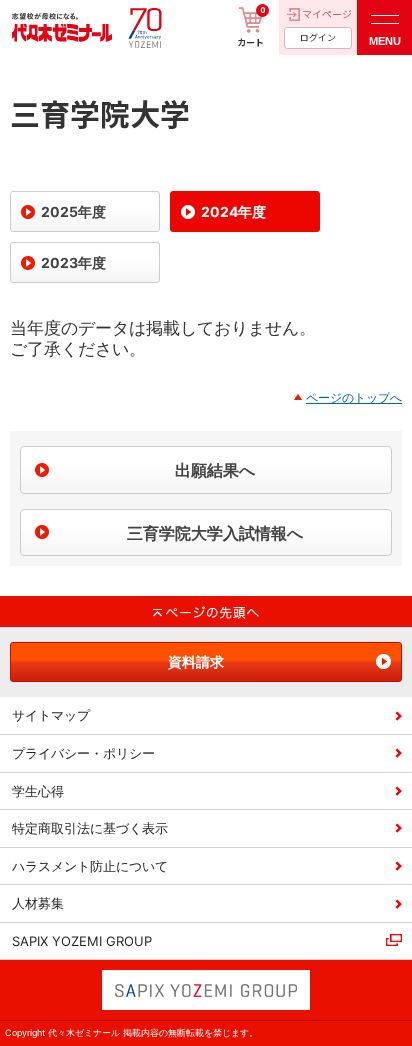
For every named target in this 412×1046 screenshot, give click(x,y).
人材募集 (38, 903)
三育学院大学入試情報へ (215, 533)
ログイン (318, 37)
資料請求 (196, 661)
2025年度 (73, 211)
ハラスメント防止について (90, 866)
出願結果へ (215, 470)
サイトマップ (51, 715)
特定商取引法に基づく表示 (90, 828)
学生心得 (38, 791)
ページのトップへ (354, 397)
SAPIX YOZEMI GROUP (82, 941)
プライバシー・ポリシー (83, 753)
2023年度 (73, 262)
